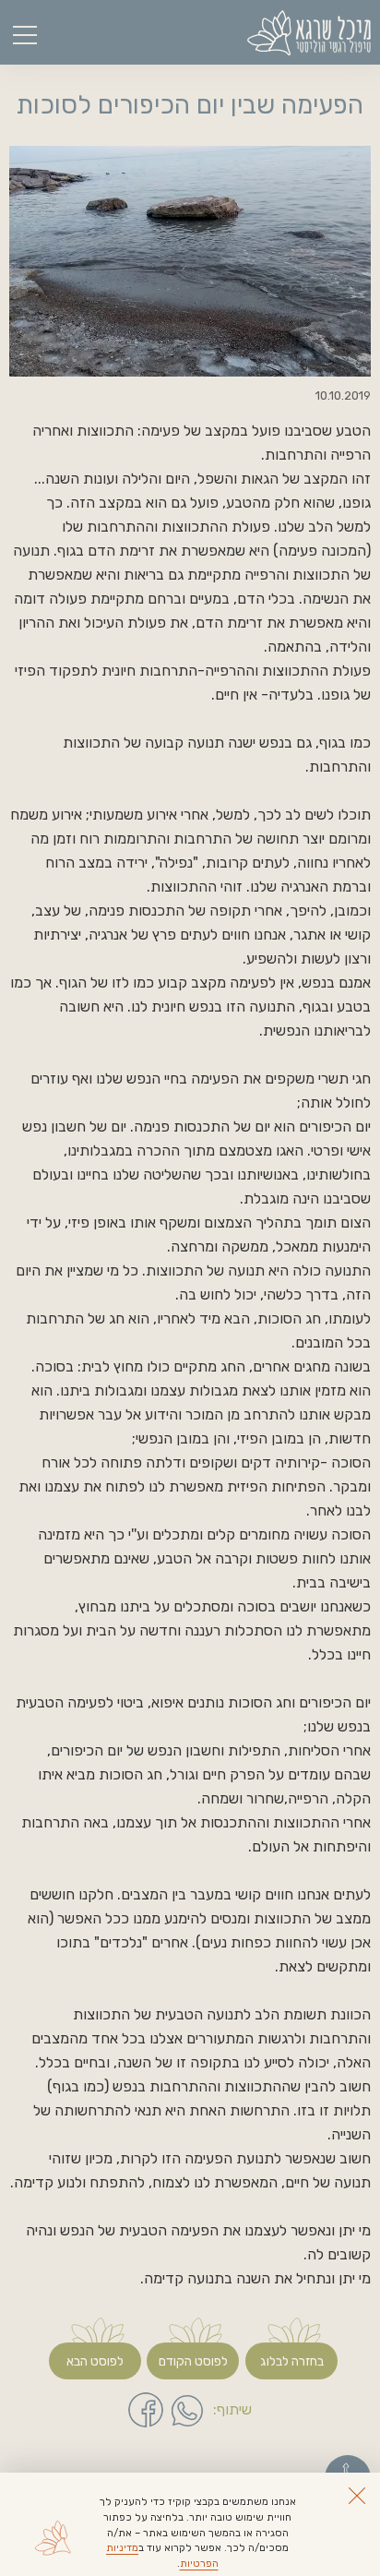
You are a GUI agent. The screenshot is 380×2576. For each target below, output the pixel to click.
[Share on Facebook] (146, 2410)
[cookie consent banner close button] (357, 2496)
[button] (28, 32)
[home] (309, 33)
